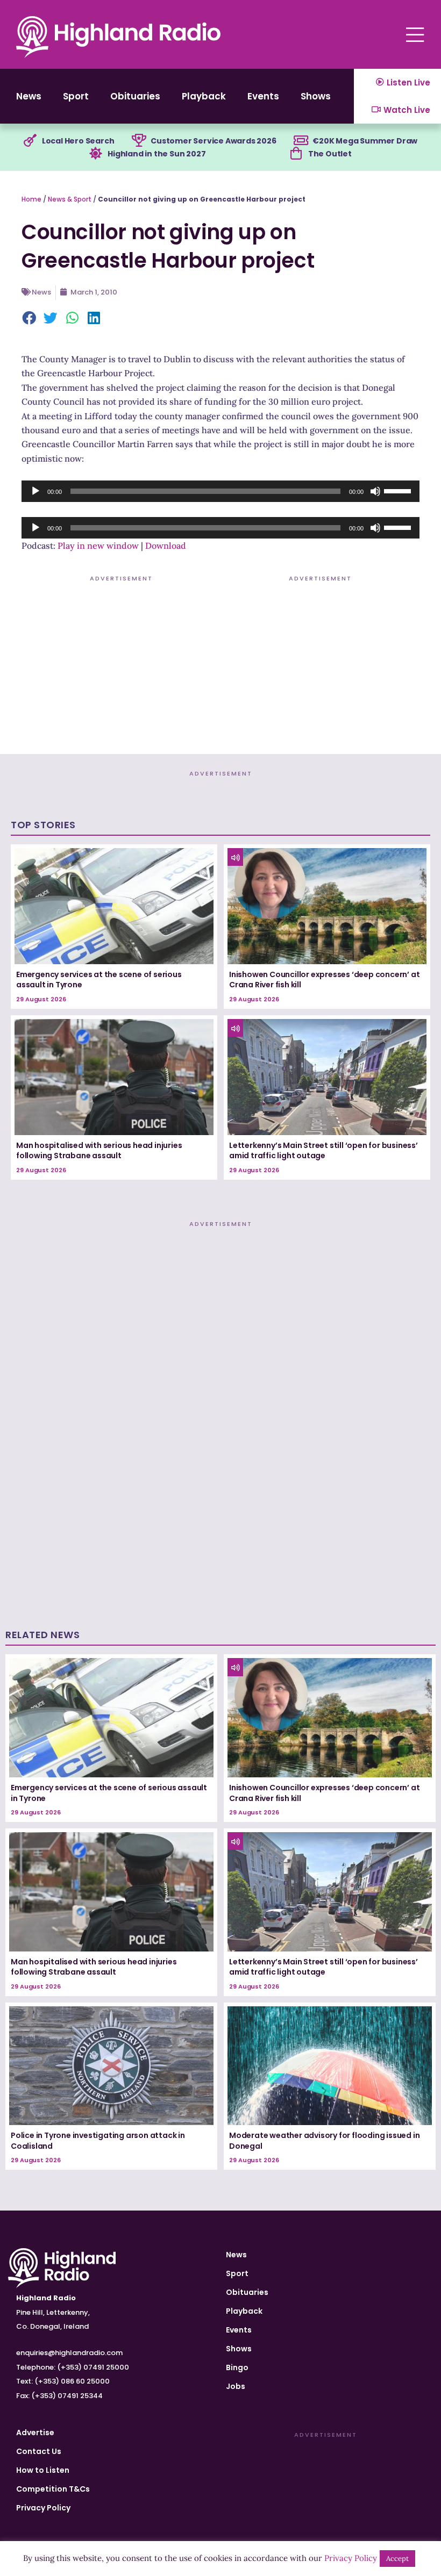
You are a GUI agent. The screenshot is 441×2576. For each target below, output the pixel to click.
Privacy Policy (43, 2508)
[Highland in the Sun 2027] (96, 154)
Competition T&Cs (53, 2489)
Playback (204, 96)
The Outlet (330, 154)
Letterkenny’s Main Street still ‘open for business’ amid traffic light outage (323, 1151)
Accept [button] (397, 2559)
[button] (30, 319)
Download (166, 546)
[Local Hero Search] (30, 141)
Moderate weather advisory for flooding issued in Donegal (324, 2141)
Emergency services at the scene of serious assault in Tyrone (99, 980)
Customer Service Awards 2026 (213, 141)
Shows (316, 96)
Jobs (236, 2386)
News (29, 96)
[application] (220, 491)
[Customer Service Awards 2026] (139, 141)
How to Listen (43, 2470)
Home (31, 199)
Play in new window (98, 546)
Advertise (35, 2433)
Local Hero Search (78, 141)
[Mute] (375, 491)
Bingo (237, 2367)
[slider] (399, 490)
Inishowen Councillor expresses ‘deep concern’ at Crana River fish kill (324, 980)
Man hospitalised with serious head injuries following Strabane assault (99, 1151)
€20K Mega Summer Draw (365, 141)
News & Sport (70, 199)
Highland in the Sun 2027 (157, 154)
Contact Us (39, 2451)
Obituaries (135, 96)
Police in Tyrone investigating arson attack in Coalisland (98, 2141)
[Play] (35, 491)
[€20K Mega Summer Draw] (301, 141)
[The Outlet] (296, 154)
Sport (76, 96)
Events (263, 96)
